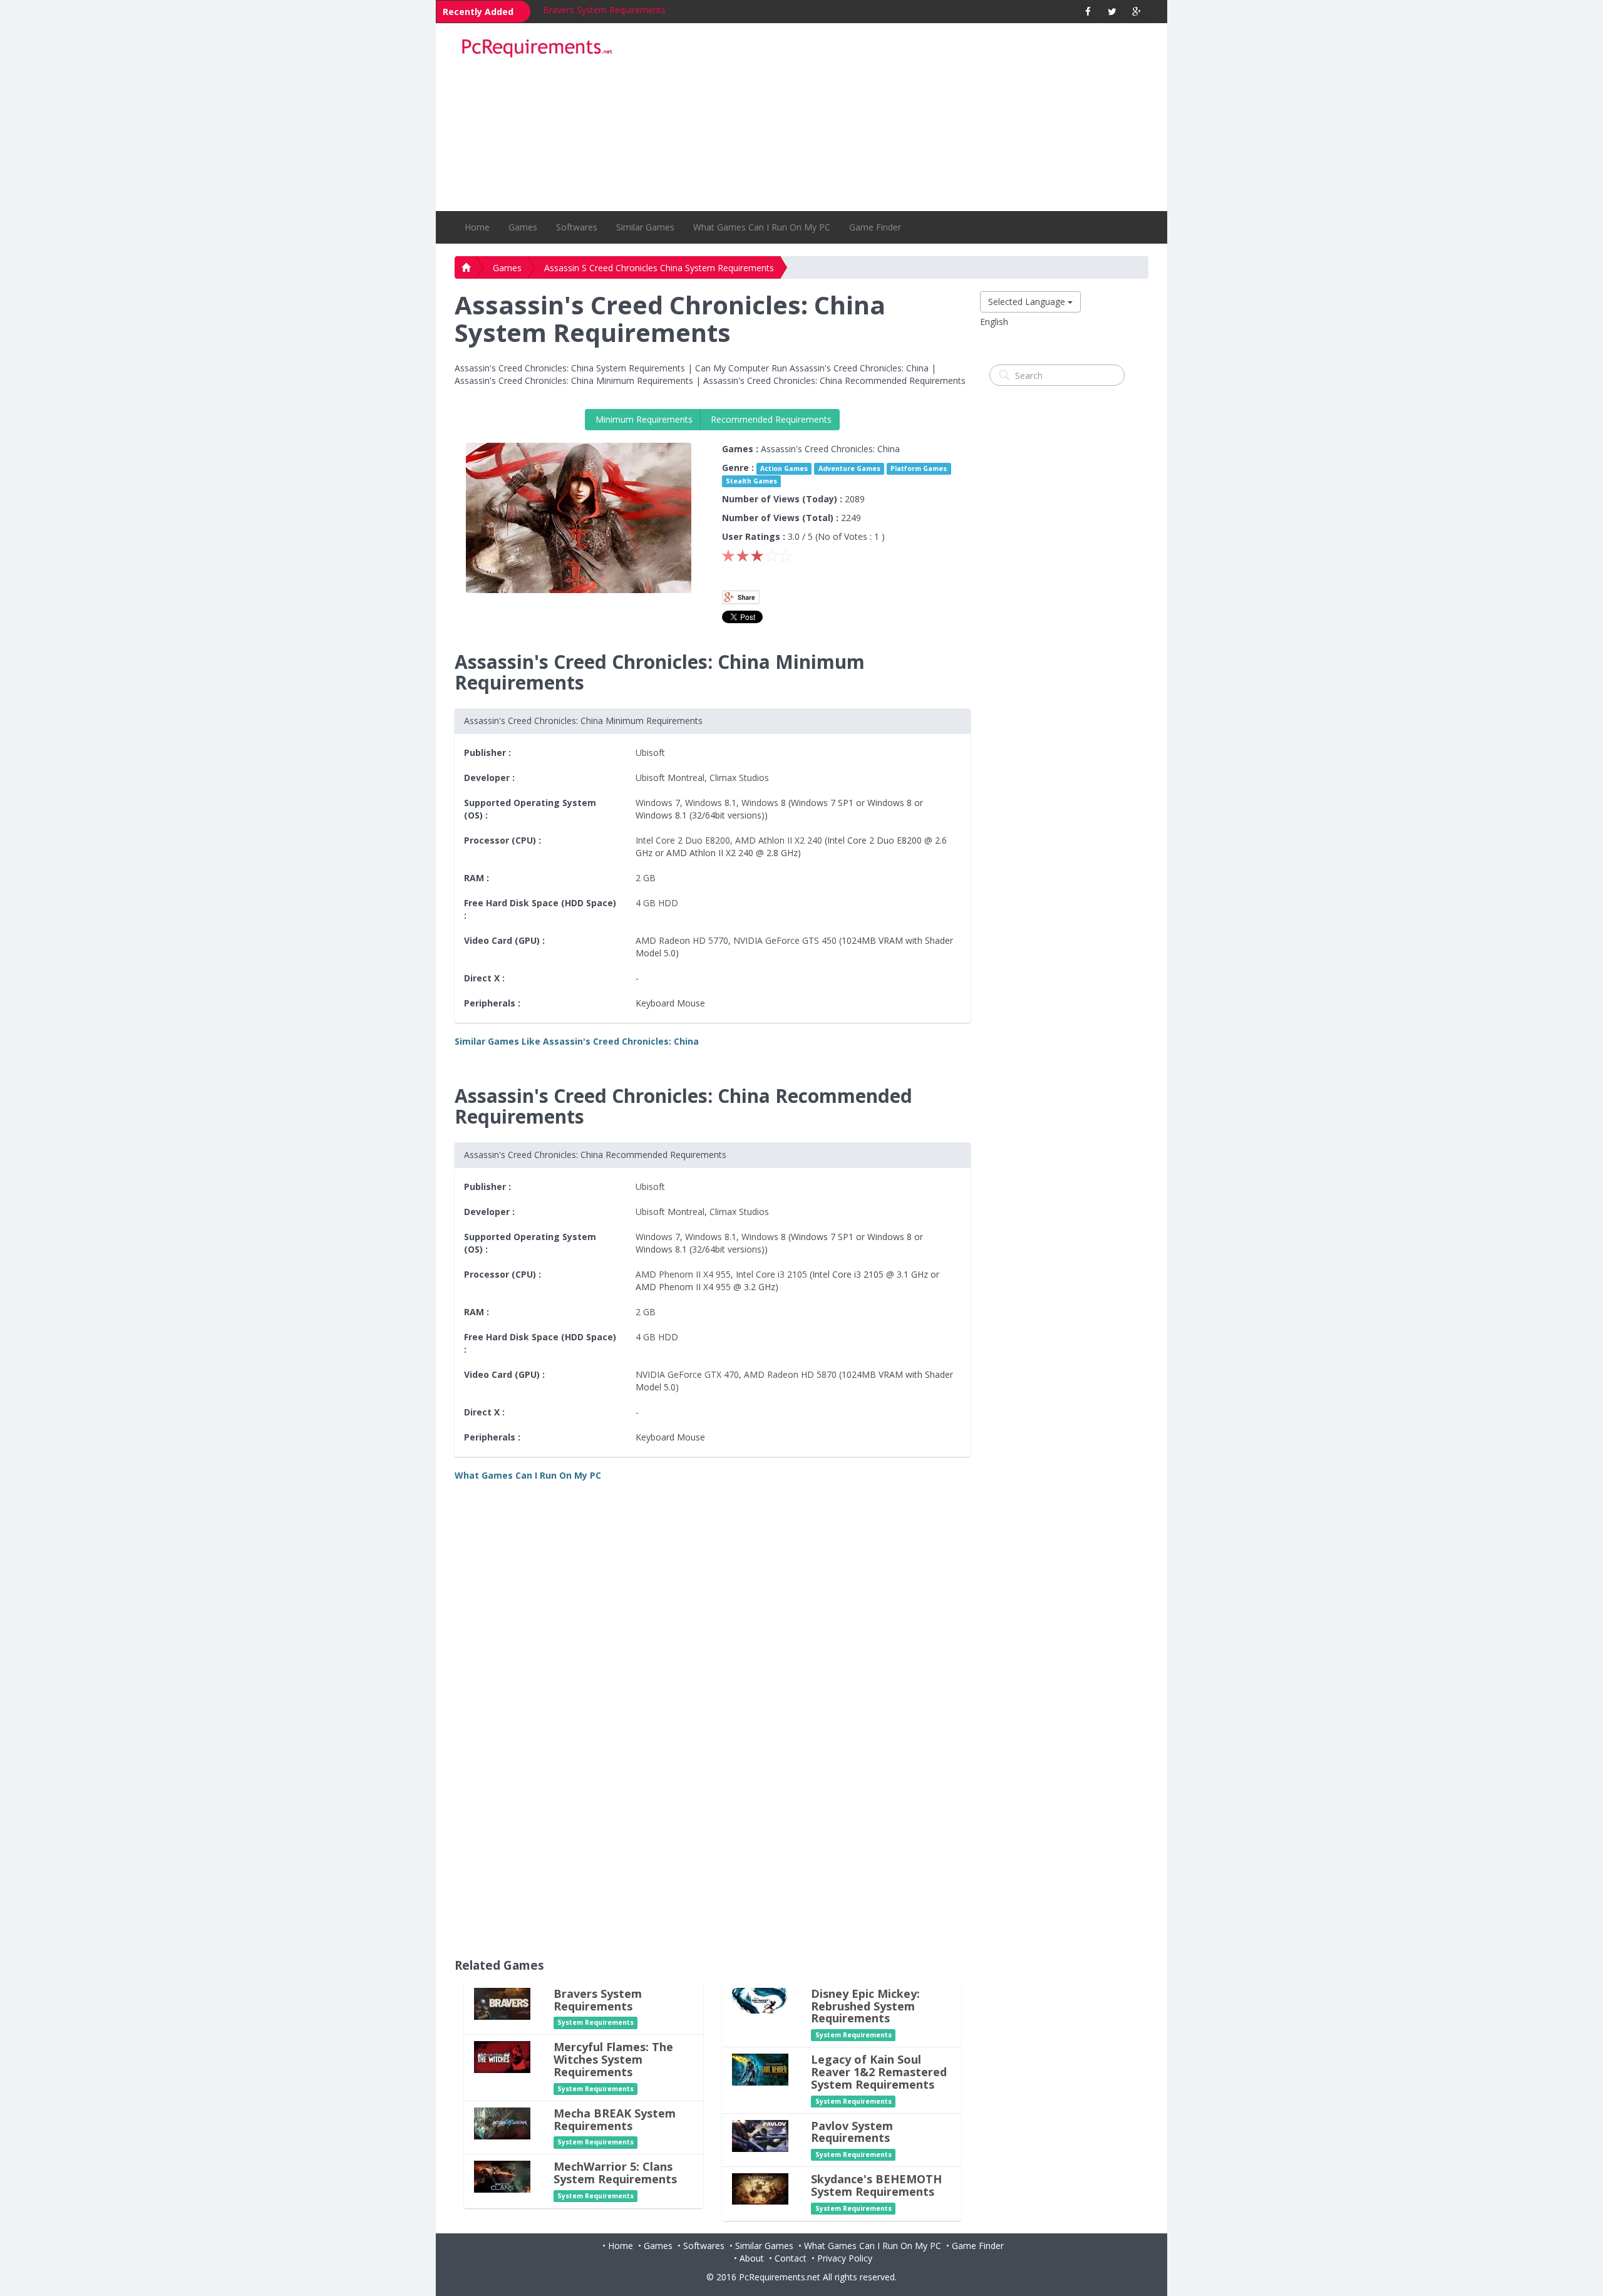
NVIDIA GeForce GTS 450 (785, 940)
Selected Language (1028, 302)
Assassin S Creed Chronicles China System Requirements (659, 268)
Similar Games (645, 227)
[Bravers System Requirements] (502, 2003)
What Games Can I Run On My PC (762, 227)
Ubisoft (650, 752)
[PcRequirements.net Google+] (1137, 12)
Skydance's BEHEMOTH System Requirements (876, 2185)
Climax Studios (739, 778)
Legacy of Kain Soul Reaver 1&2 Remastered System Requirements (879, 2072)
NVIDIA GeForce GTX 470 (687, 1374)
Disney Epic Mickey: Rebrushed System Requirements (865, 2006)
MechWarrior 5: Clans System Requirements (615, 2173)
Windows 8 (764, 803)
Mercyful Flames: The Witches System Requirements (613, 2059)
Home (477, 227)
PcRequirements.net (780, 2277)
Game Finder (875, 227)
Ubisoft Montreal (670, 778)
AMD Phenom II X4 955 (683, 1274)
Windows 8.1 (711, 803)
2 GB (646, 878)
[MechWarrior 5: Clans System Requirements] (502, 2176)
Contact (791, 2258)
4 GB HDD (657, 903)
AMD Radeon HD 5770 (682, 940)
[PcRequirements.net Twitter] (1112, 12)
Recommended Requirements (770, 419)
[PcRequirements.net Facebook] (1088, 12)
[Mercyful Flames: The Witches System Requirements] (502, 2056)
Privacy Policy (845, 2258)
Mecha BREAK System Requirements (615, 2119)
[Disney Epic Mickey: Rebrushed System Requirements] (760, 1999)
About (752, 2258)
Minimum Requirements (643, 419)
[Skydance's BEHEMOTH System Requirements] (760, 2188)
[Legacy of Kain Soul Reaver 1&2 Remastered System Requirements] (760, 2069)
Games (523, 227)
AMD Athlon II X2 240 (779, 840)
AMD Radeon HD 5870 (790, 1374)
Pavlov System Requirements (852, 2132)
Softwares (577, 227)
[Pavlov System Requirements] (760, 2135)
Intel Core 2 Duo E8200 (683, 840)
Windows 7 (658, 803)
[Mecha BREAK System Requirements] (502, 2122)
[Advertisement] (890, 117)
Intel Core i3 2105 (771, 1274)
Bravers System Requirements (604, 10)
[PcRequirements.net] (537, 49)
